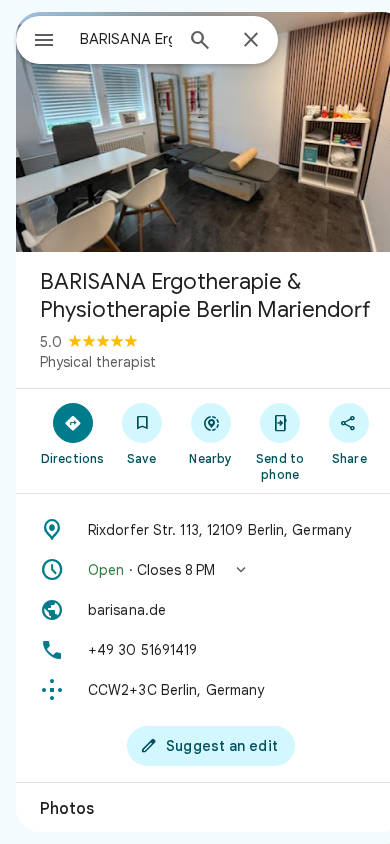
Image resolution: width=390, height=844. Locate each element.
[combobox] (126, 39)
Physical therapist (98, 362)
